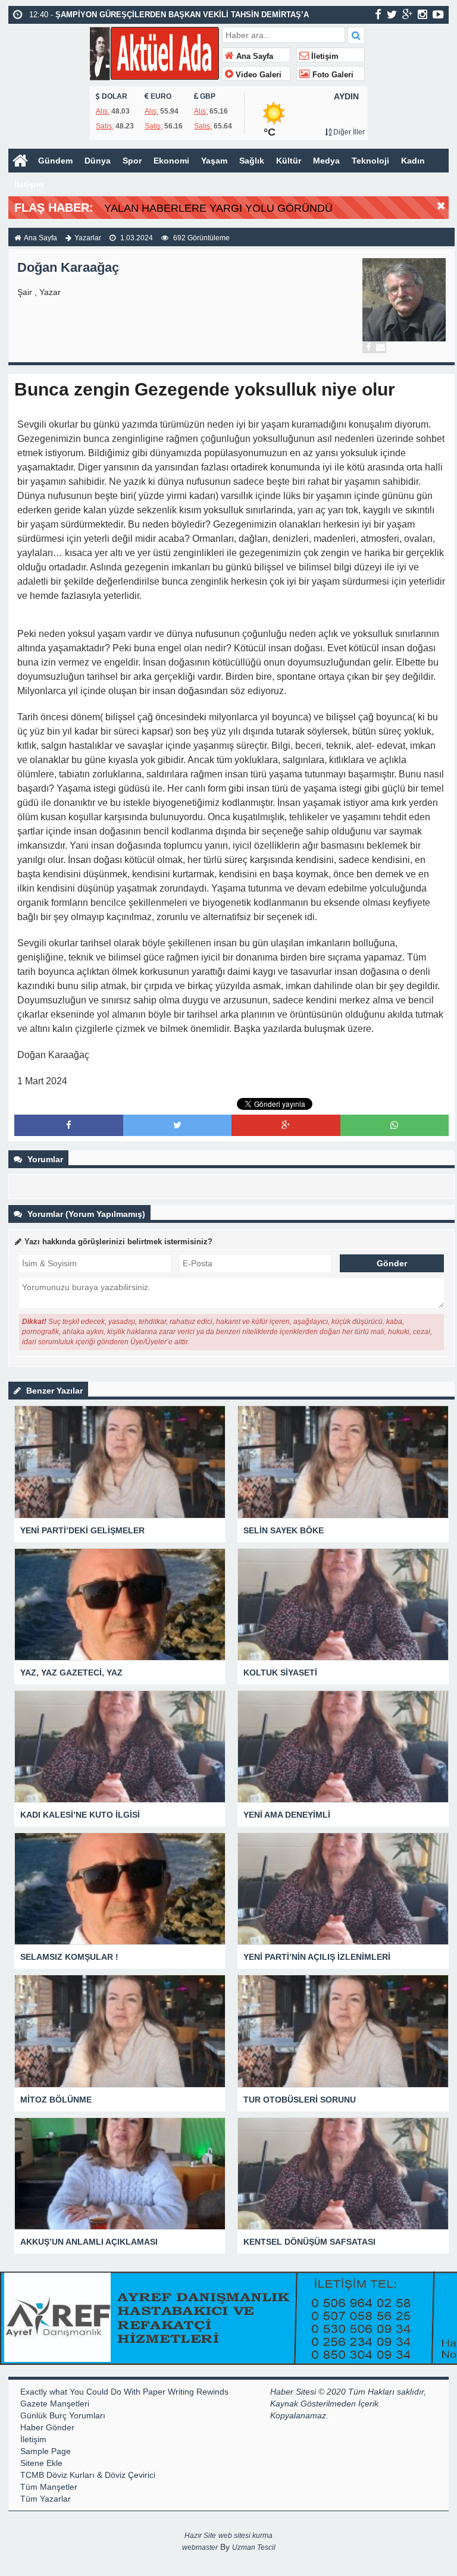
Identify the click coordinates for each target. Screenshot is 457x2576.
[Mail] (380, 347)
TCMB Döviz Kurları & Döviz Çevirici (88, 2475)
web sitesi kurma (245, 2536)
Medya (326, 161)
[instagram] (422, 14)
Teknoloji (370, 161)
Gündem (55, 161)
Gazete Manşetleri (55, 2404)
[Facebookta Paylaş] (69, 1125)
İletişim (324, 57)
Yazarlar (88, 238)
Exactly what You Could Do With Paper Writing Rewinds (124, 2392)
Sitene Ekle (41, 2463)
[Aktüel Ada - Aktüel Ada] (154, 52)
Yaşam (214, 161)
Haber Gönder (47, 2427)
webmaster (200, 2547)
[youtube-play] (438, 14)
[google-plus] (407, 14)
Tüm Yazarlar (46, 2499)
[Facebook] (368, 347)
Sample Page (46, 2451)
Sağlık (252, 161)
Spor (132, 161)
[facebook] (378, 14)
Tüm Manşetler (49, 2487)
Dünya (98, 161)
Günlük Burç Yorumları (63, 2415)
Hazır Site (200, 2536)
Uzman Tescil (254, 2547)
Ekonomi (171, 161)
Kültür (289, 161)
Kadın (413, 161)
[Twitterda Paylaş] (177, 1125)
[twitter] (392, 14)
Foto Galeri (332, 75)
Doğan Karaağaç (68, 267)
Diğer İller (348, 132)
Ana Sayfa (253, 57)
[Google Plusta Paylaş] (286, 1125)
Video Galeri (257, 75)
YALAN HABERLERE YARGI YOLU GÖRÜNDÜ (218, 208)
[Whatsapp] (394, 1125)
